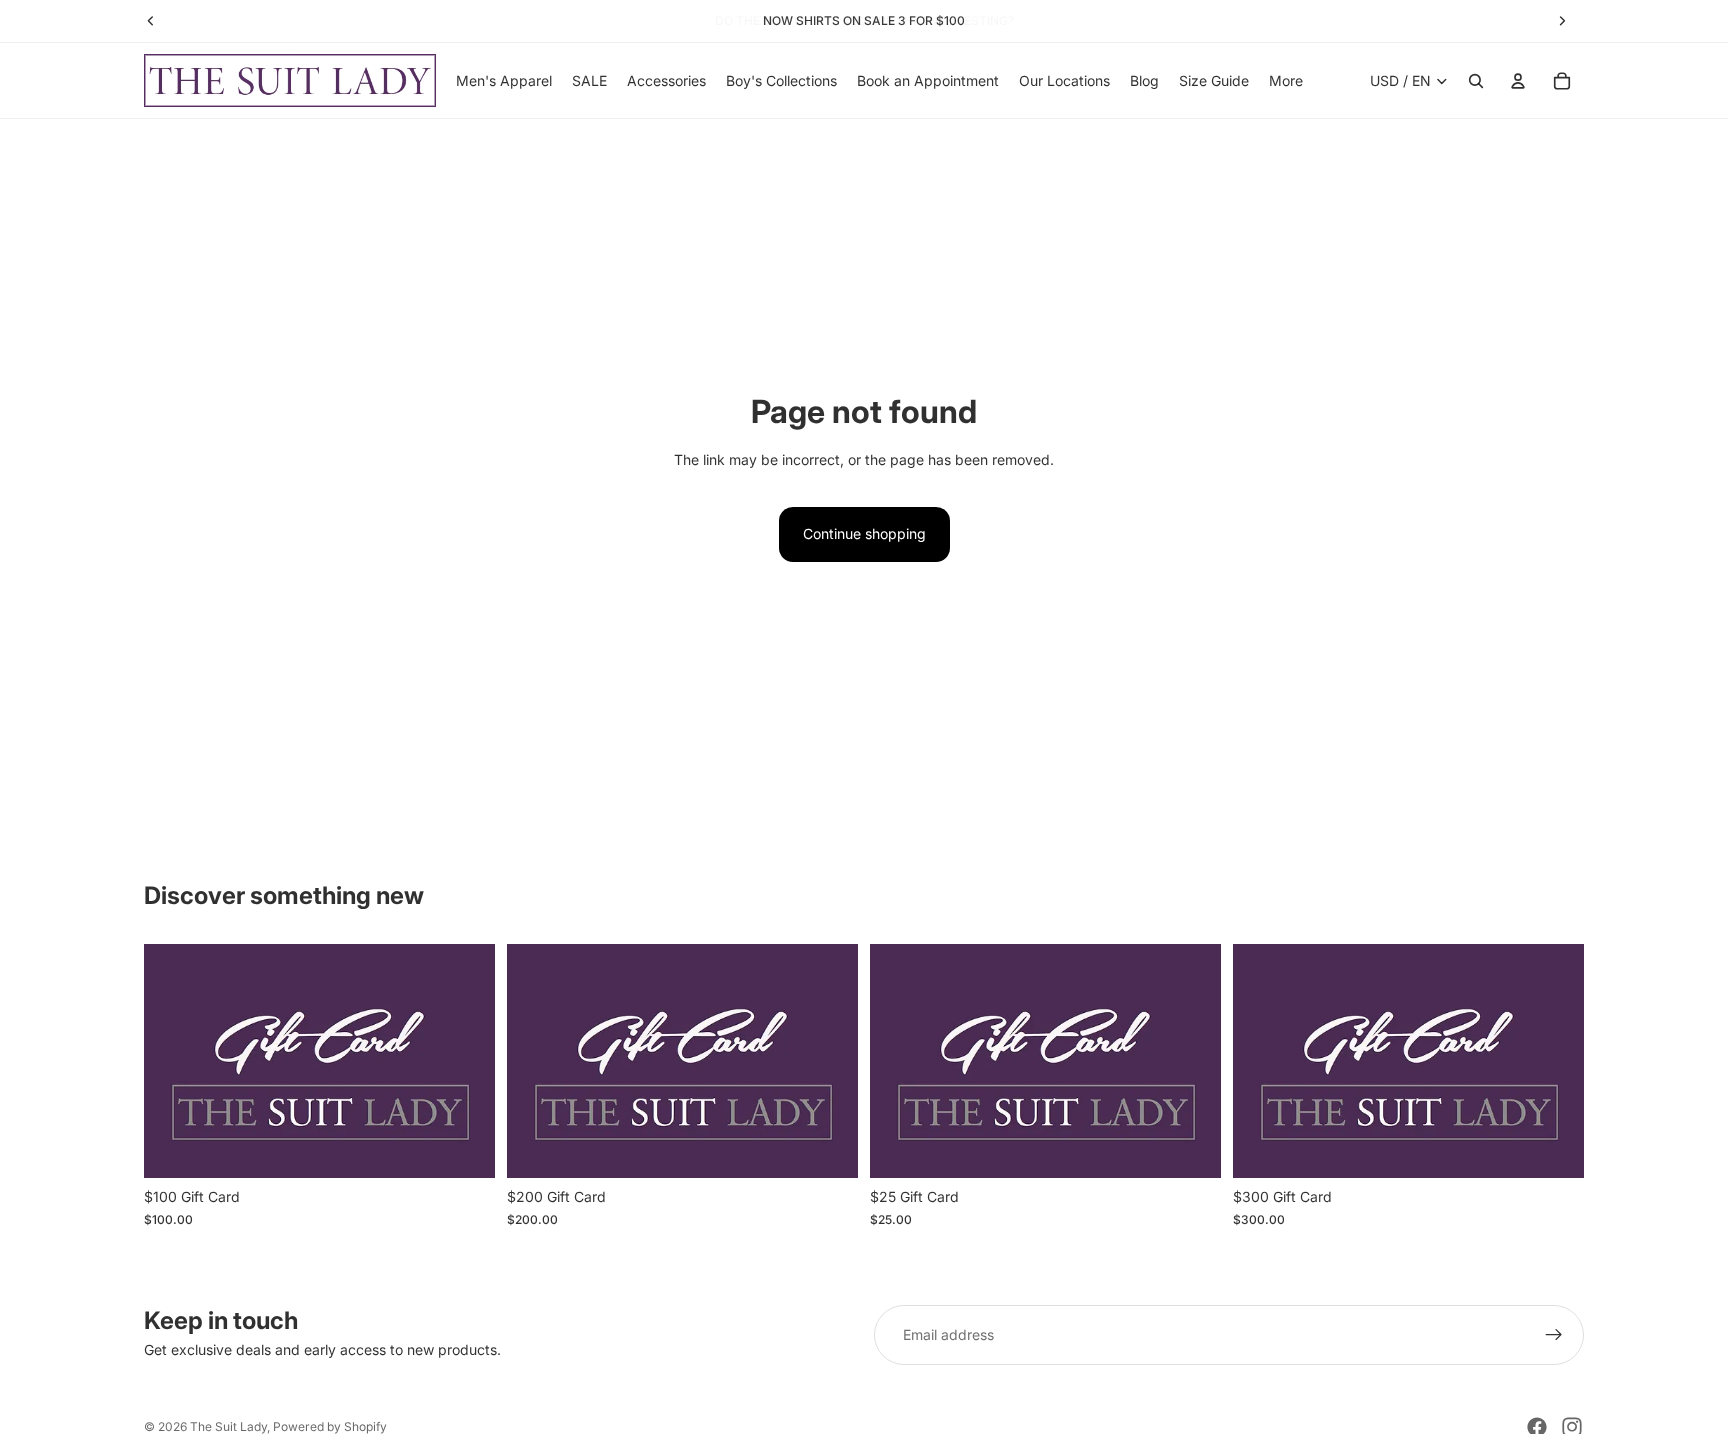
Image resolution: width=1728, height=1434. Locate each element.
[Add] (464, 1147)
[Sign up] (1554, 1335)
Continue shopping (864, 533)
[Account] (1518, 81)
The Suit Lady (228, 1426)
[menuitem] (1286, 81)
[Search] (1476, 81)
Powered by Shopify (330, 1426)
